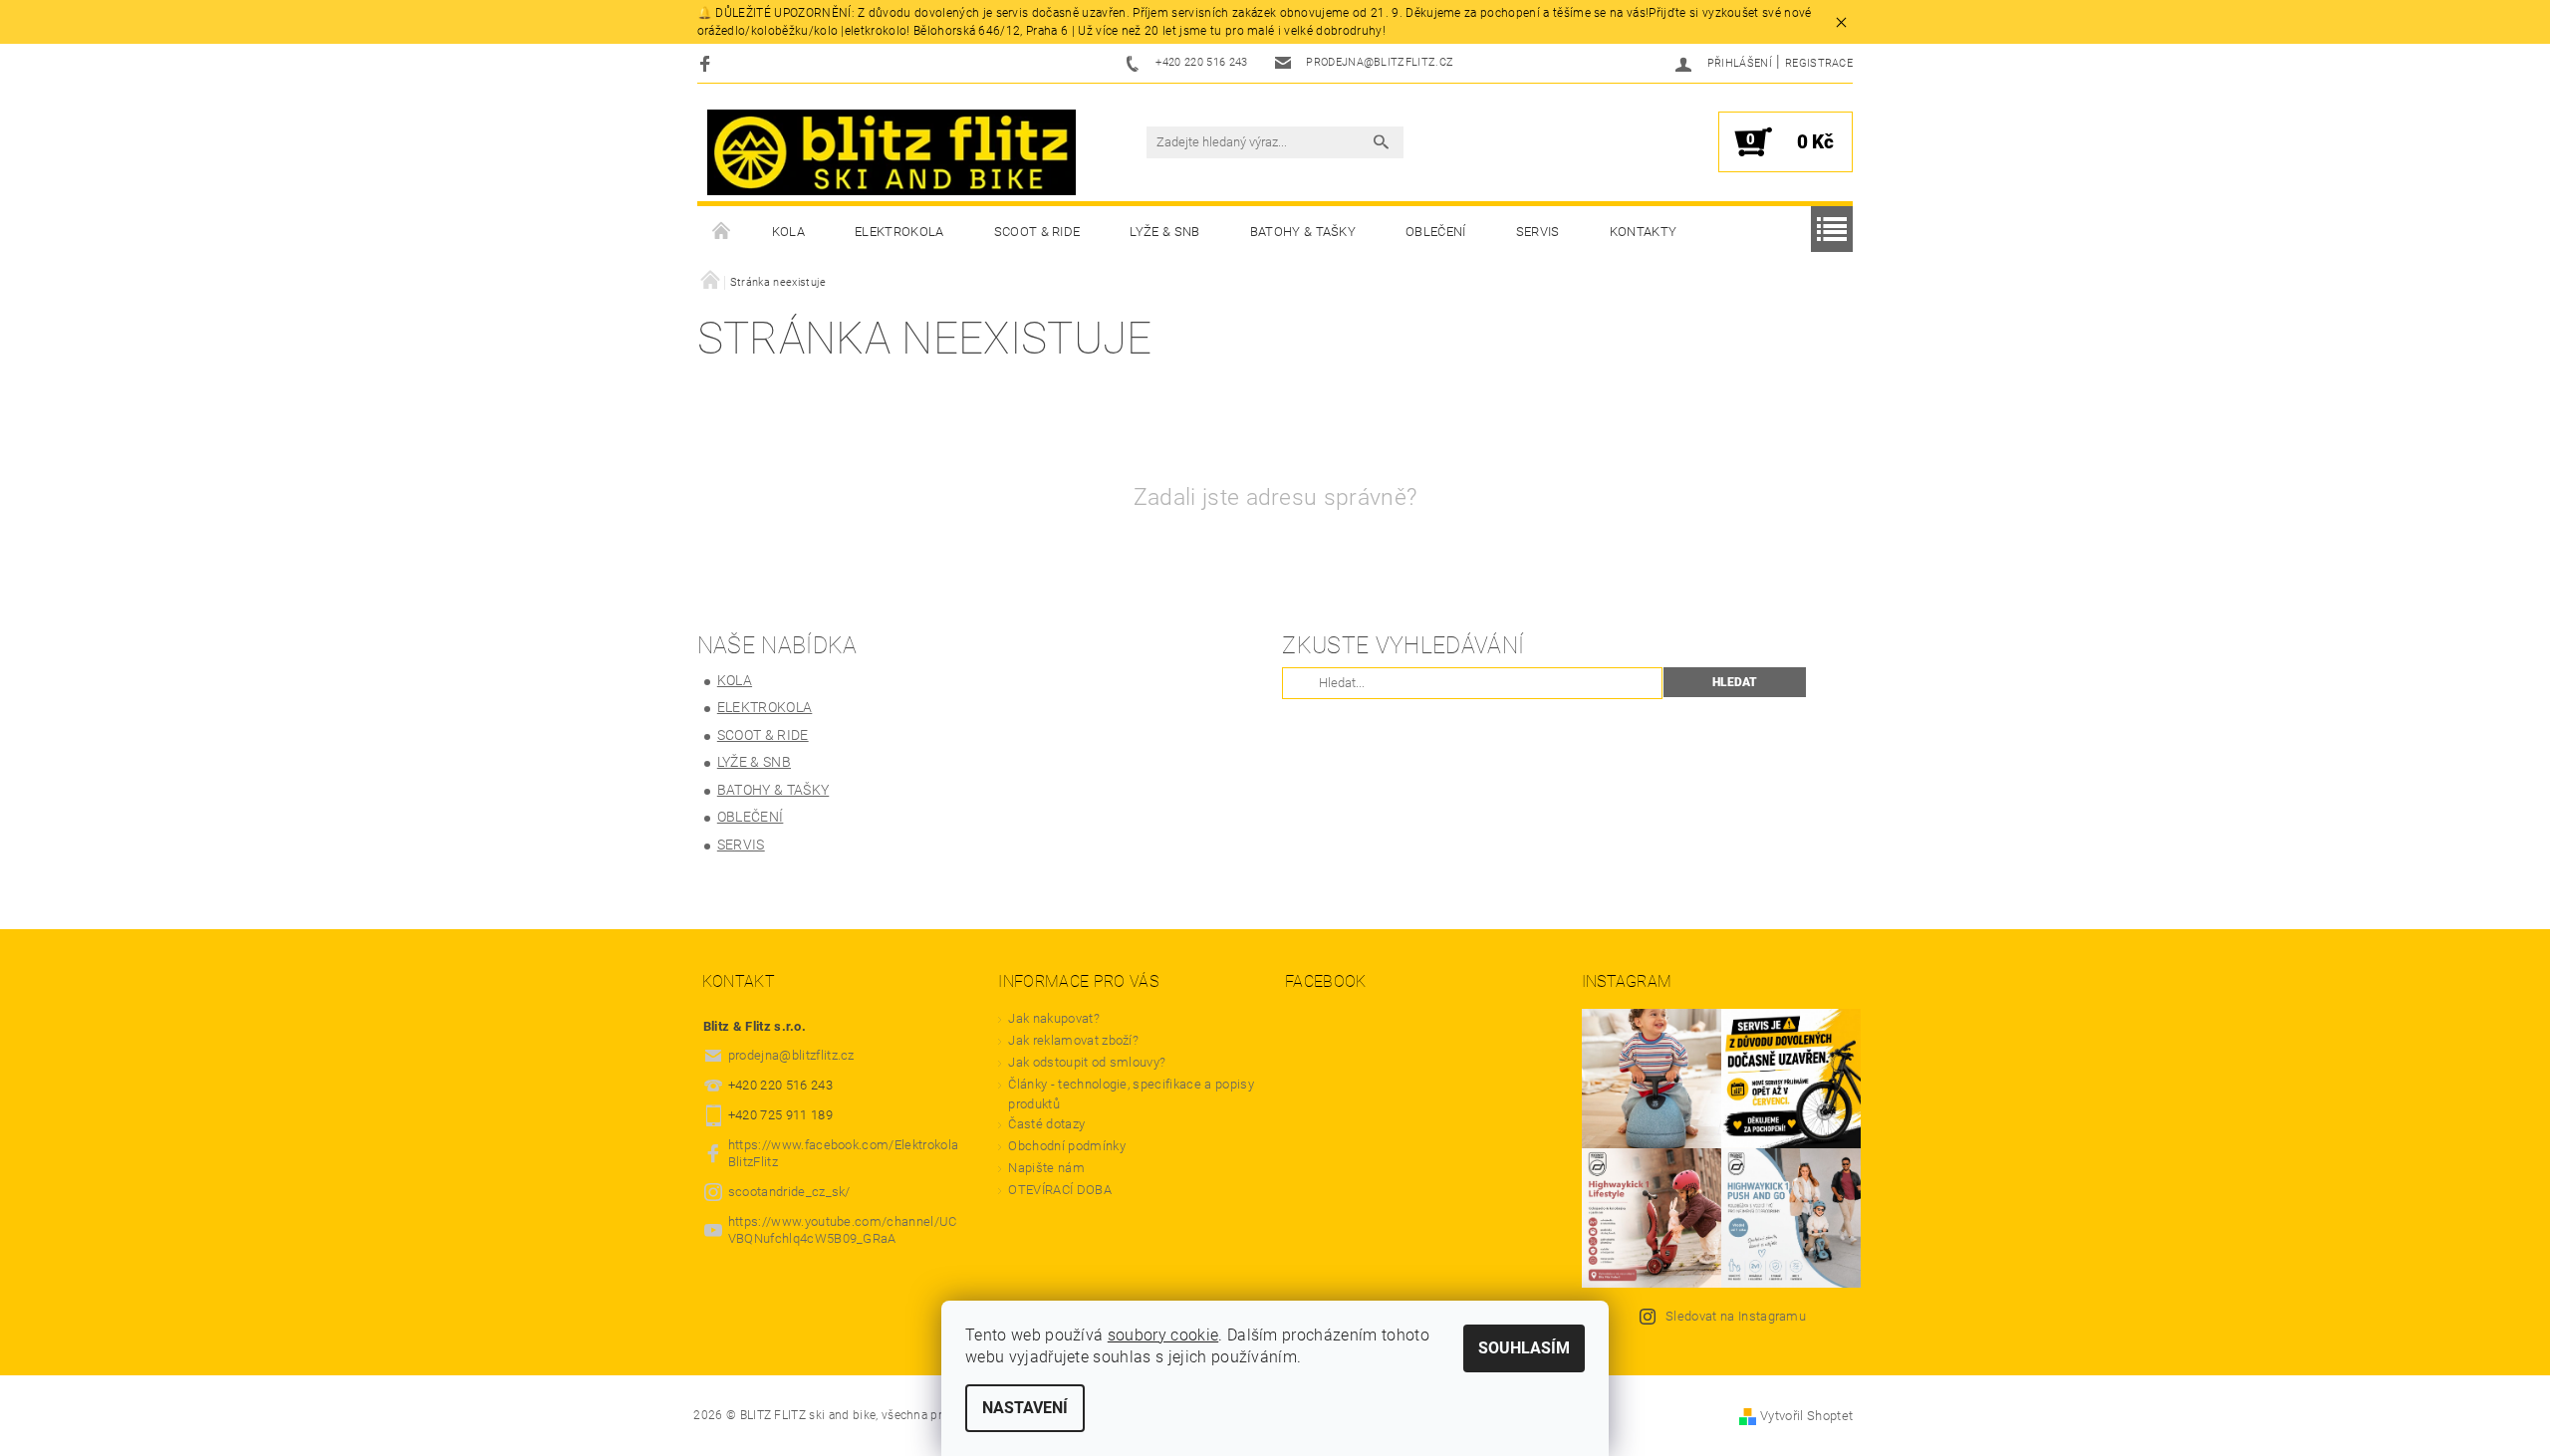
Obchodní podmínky (1066, 1146)
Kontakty (1644, 232)
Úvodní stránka (722, 232)
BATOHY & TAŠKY (1303, 232)
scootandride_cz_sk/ (789, 1192)
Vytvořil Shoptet (1806, 1416)
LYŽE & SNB (1164, 232)
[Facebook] (708, 63)
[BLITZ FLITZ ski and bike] (892, 152)
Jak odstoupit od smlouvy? (1087, 1062)
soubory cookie (1163, 1335)
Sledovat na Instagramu (1736, 1316)
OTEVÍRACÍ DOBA (1061, 1190)
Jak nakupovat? (1053, 1018)
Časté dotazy (1046, 1124)
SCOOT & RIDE (1037, 232)
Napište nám (1046, 1168)
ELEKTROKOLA (899, 232)
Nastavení (1025, 1408)
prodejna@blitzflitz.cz (791, 1055)
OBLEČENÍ (1436, 232)
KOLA (788, 232)
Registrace (1819, 63)
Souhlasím (1524, 1348)
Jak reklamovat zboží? (1073, 1040)
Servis (1538, 232)
